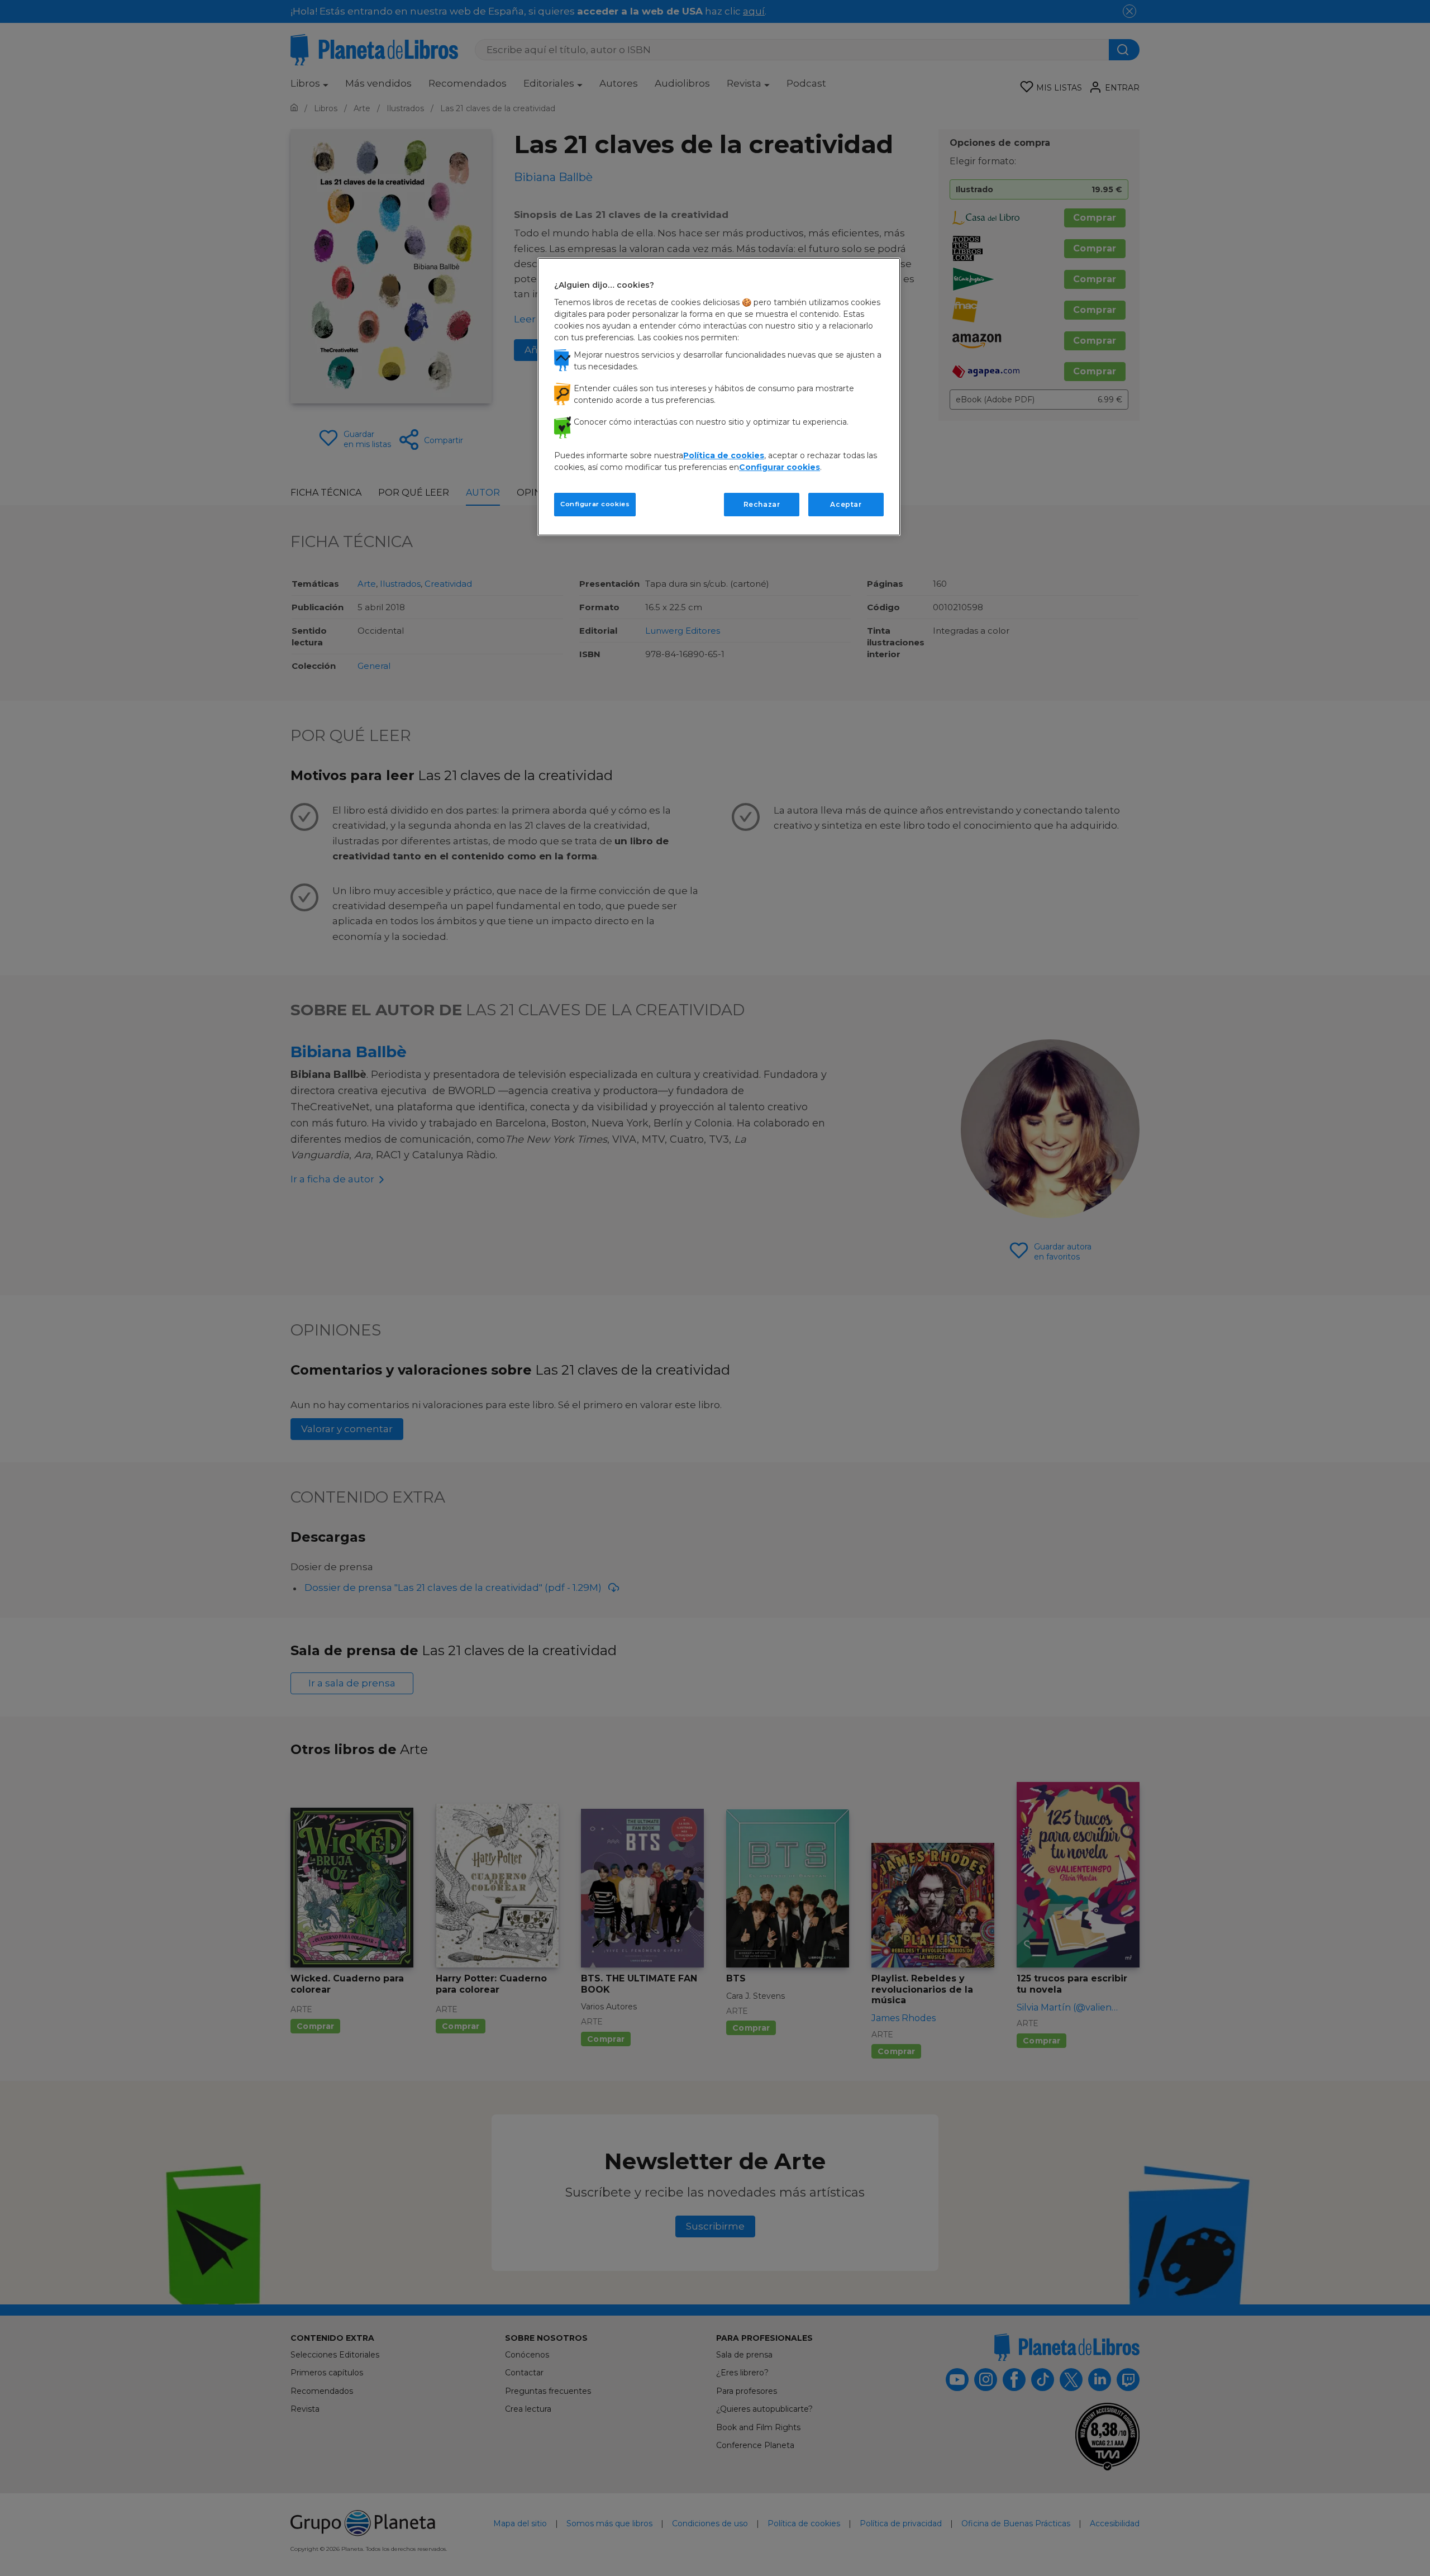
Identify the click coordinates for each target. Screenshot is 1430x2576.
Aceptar (846, 504)
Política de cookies (724, 455)
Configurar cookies (595, 504)
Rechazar (762, 504)
